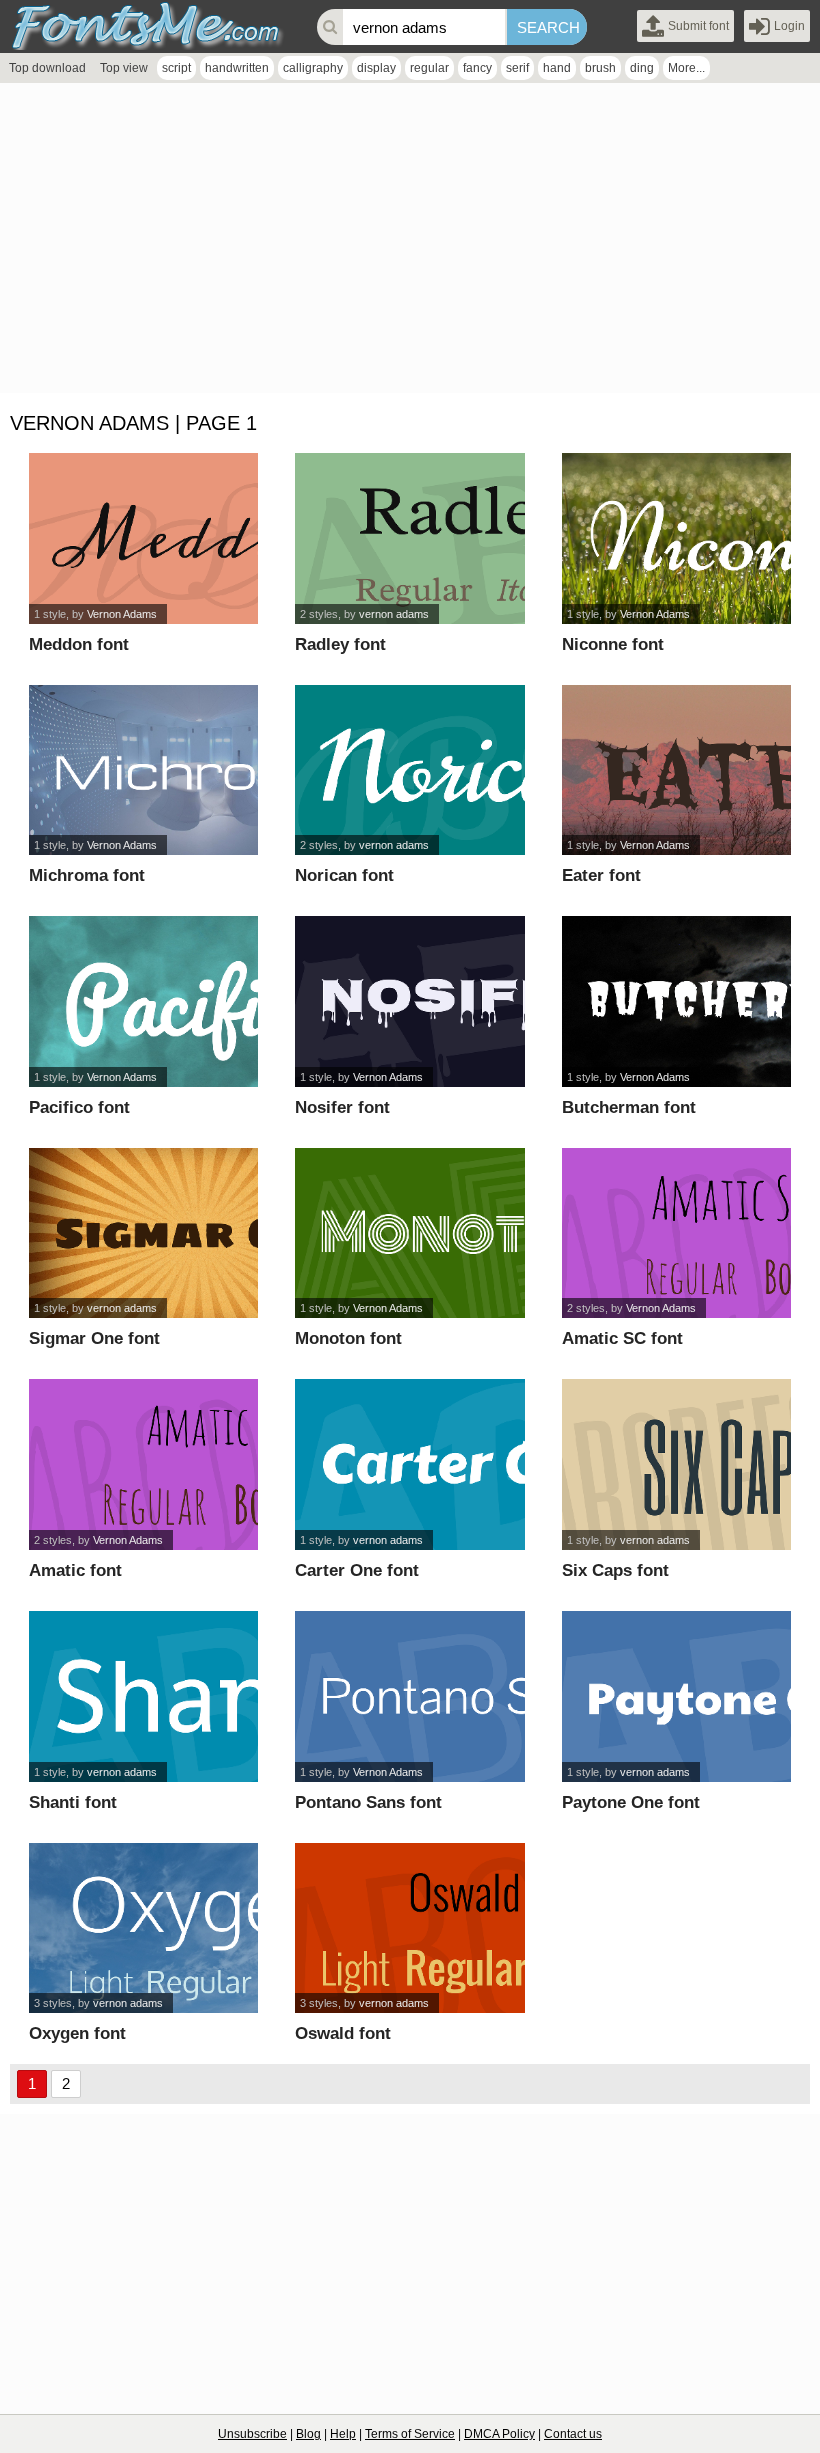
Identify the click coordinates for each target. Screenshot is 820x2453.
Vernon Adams (122, 614)
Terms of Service (410, 2434)
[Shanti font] (143, 1696)
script (176, 68)
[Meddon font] (143, 538)
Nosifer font (342, 1107)
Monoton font (348, 1338)
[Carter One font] (409, 1464)
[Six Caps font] (676, 1464)
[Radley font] (409, 538)
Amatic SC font (622, 1338)
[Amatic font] (143, 1464)
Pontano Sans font (368, 1802)
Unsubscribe (252, 2434)
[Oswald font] (409, 1928)
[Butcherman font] (676, 1001)
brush (600, 68)
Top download (47, 68)
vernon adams (394, 614)
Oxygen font (77, 2033)
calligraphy (313, 68)
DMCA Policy (499, 2434)
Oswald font (343, 2033)
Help (343, 2434)
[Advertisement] (410, 243)
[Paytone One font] (676, 1696)
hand (557, 68)
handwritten (237, 68)
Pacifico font (79, 1107)
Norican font (344, 875)
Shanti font (73, 1802)
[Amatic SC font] (676, 1233)
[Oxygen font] (143, 1928)
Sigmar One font (94, 1338)
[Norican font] (409, 770)
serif (517, 68)
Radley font (340, 644)
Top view (124, 68)
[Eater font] (676, 770)
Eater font (601, 875)
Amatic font (75, 1570)
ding (642, 68)
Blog (308, 2434)
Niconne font (613, 644)
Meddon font (79, 644)
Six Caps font (615, 1570)
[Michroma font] (143, 770)
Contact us (573, 2434)
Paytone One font (631, 1802)
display (376, 68)
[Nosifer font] (409, 1001)
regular (429, 68)
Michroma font (87, 875)
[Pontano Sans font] (409, 1696)
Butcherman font (629, 1107)
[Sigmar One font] (143, 1233)
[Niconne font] (676, 538)
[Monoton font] (409, 1233)
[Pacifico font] (143, 1001)
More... (686, 68)
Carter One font (357, 1570)
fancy (477, 68)
